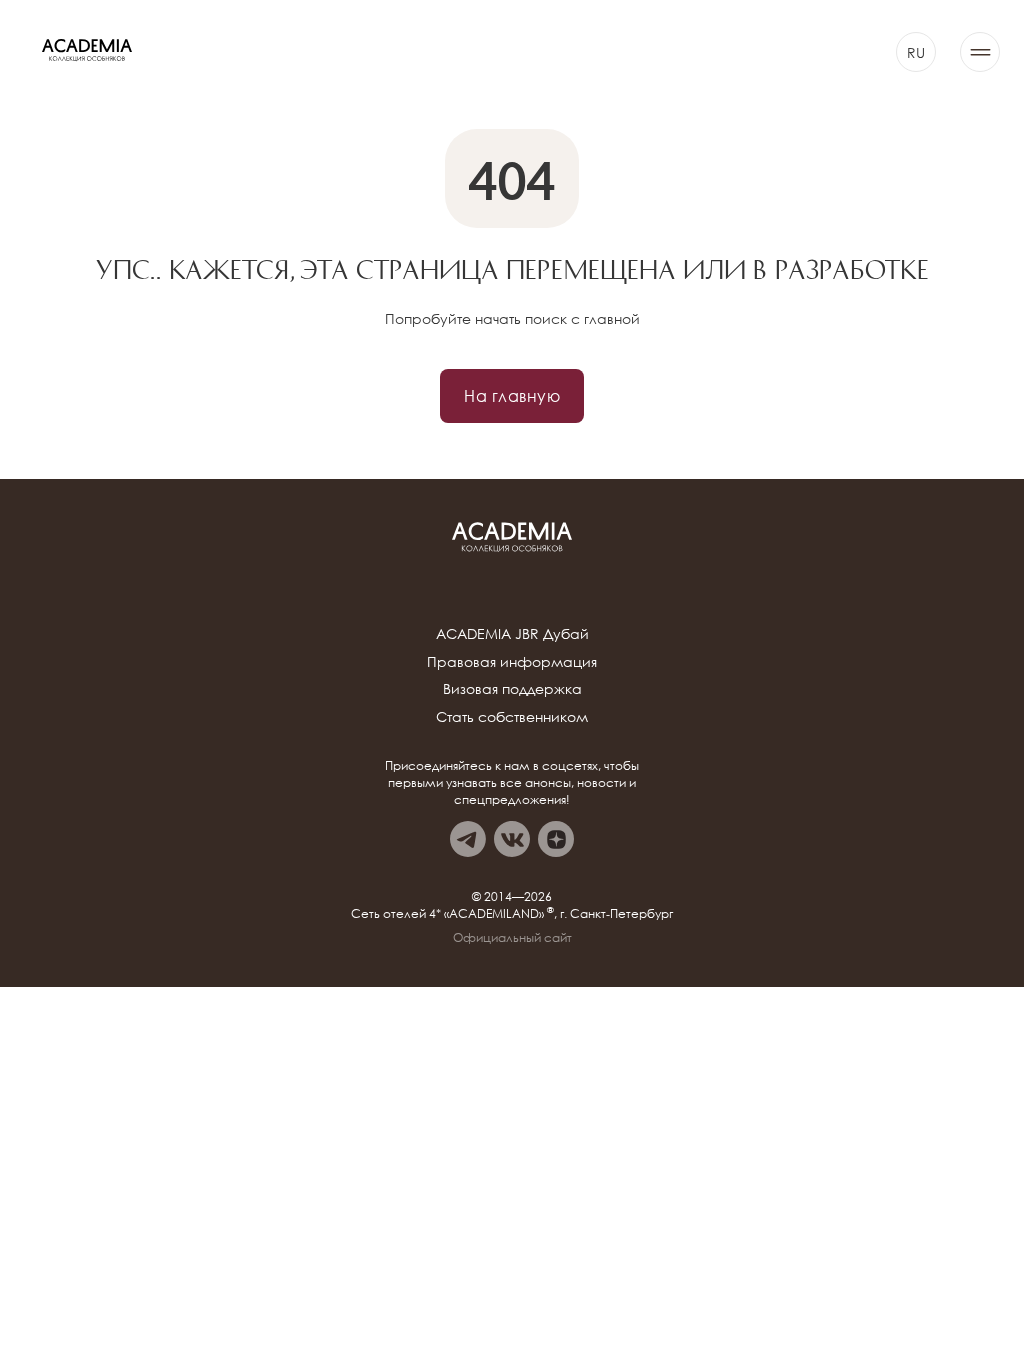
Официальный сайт (512, 938)
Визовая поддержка (512, 688)
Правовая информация (512, 661)
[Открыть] (980, 52)
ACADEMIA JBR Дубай (512, 633)
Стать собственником (512, 716)
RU (916, 52)
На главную (512, 395)
